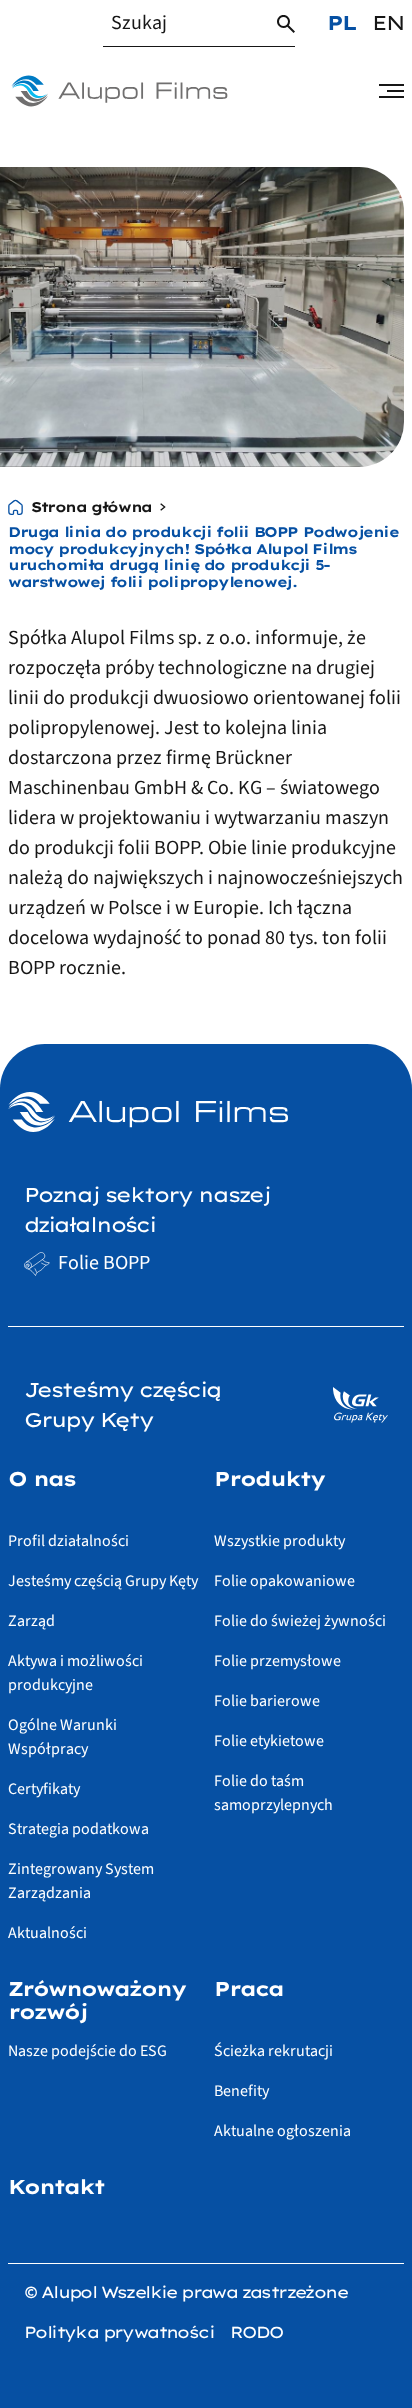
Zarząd (31, 1621)
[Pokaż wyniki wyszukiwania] (286, 24)
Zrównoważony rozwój (96, 2000)
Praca (248, 1989)
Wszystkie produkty (279, 1541)
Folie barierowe (267, 1701)
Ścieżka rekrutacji (273, 2051)
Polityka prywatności (119, 2332)
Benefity (241, 2091)
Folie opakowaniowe (284, 1581)
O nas (41, 1479)
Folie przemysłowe (277, 1661)
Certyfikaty (44, 1789)
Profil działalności (68, 1541)
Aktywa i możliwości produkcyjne (75, 1673)
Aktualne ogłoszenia (282, 2131)
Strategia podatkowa (78, 1829)
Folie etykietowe (269, 1741)
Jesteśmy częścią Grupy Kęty (103, 1581)
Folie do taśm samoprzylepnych (273, 1793)
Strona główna (91, 507)
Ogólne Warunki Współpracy (62, 1737)
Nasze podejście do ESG (87, 2051)
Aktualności (47, 1933)
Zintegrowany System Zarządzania (81, 1881)
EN (388, 22)
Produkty (269, 1479)
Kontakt (56, 2187)
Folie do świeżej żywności (300, 1621)
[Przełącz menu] (391, 91)
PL (341, 22)
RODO (256, 2332)
